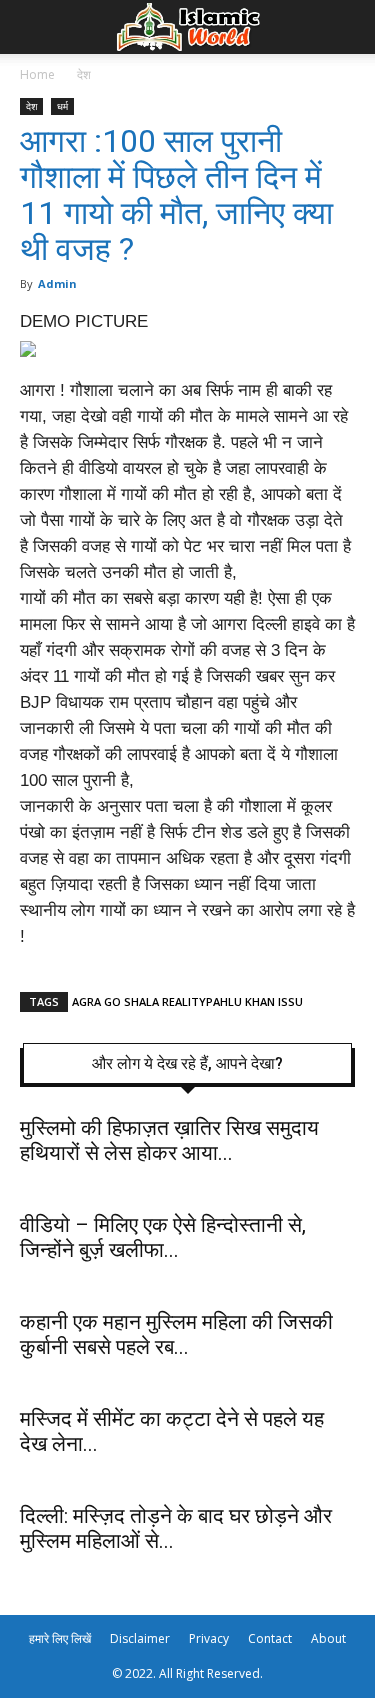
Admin (57, 283)
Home (37, 74)
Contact (270, 1638)
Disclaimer (140, 1638)
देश (84, 74)
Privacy (209, 1638)
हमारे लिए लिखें (60, 1638)
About (328, 1638)
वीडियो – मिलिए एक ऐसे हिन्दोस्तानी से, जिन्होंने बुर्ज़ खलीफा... (163, 1237)
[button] (347, 27)
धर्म (62, 106)
